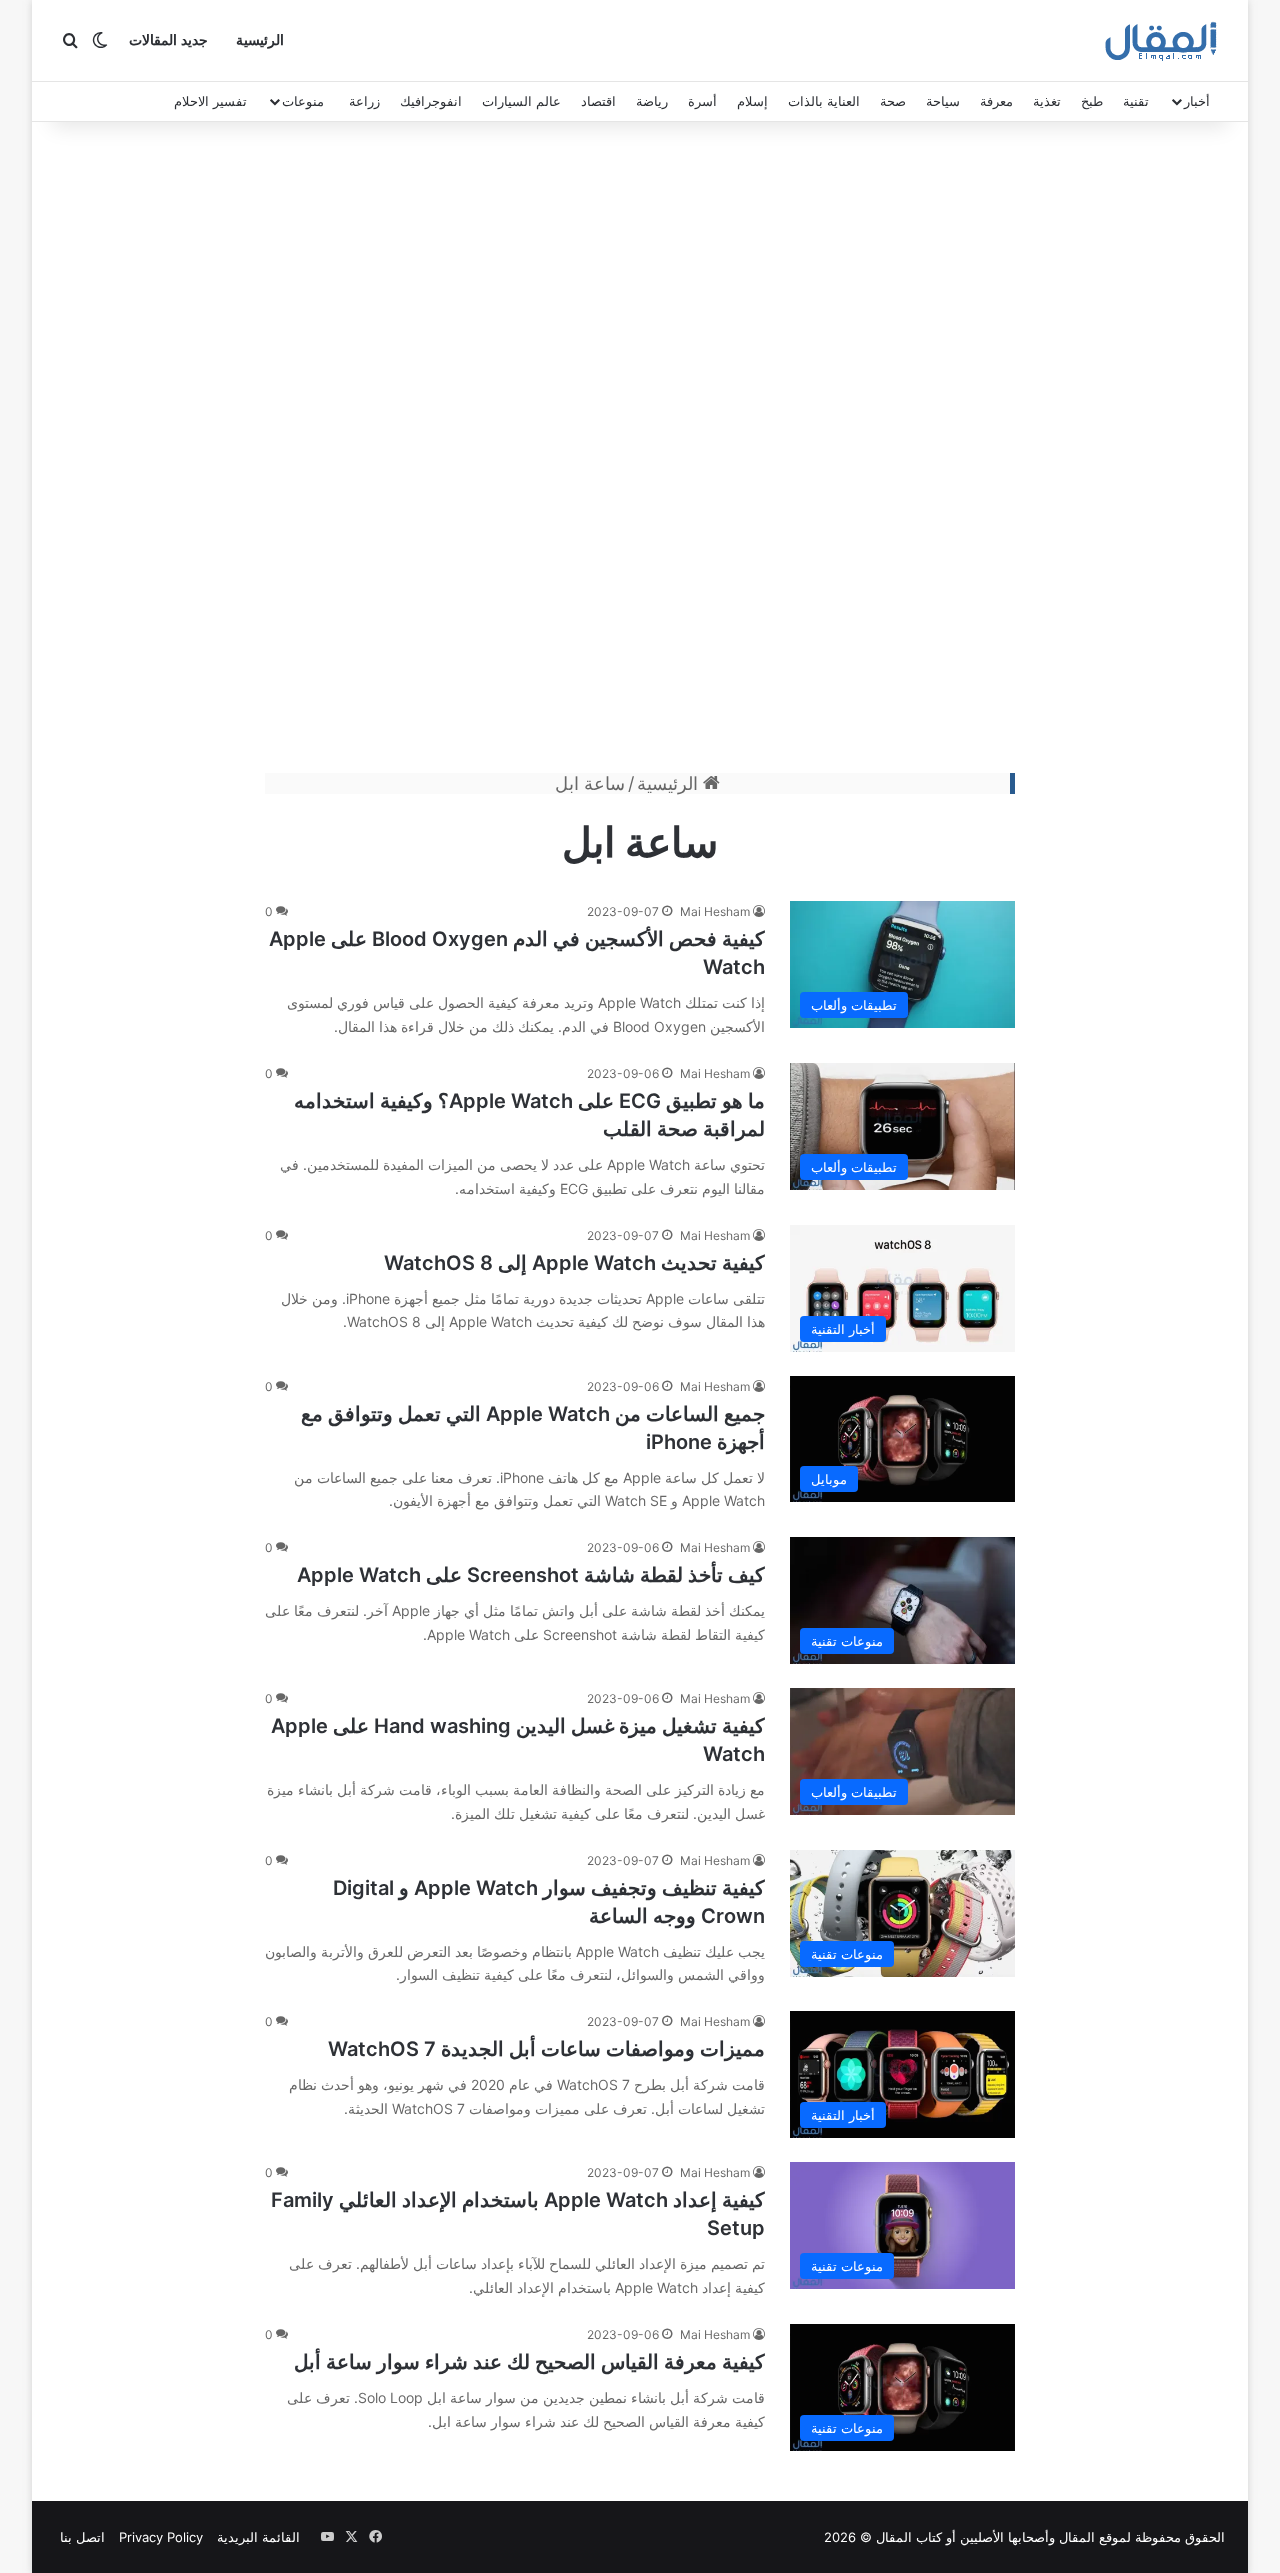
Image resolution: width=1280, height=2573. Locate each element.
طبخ (1092, 101)
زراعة (364, 101)
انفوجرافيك (431, 101)
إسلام (752, 101)
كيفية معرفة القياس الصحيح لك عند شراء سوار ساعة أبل (529, 2362)
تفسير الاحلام (210, 101)
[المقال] (1161, 41)
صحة (893, 101)
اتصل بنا (82, 2537)
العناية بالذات (824, 101)
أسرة (702, 101)
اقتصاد (598, 101)
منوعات (303, 101)
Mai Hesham (715, 911)
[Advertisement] (640, 452)
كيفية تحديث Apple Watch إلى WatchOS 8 (574, 1263)
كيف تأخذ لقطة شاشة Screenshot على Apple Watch (531, 1575)
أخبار (1197, 101)
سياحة (943, 101)
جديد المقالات (168, 40)
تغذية (1047, 101)
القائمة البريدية (258, 2537)
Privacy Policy (161, 2537)
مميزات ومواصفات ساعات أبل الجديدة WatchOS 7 (546, 2049)
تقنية (1136, 101)
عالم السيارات (521, 101)
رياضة (652, 101)
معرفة (996, 101)
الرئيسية (260, 40)
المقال (1077, 2537)
